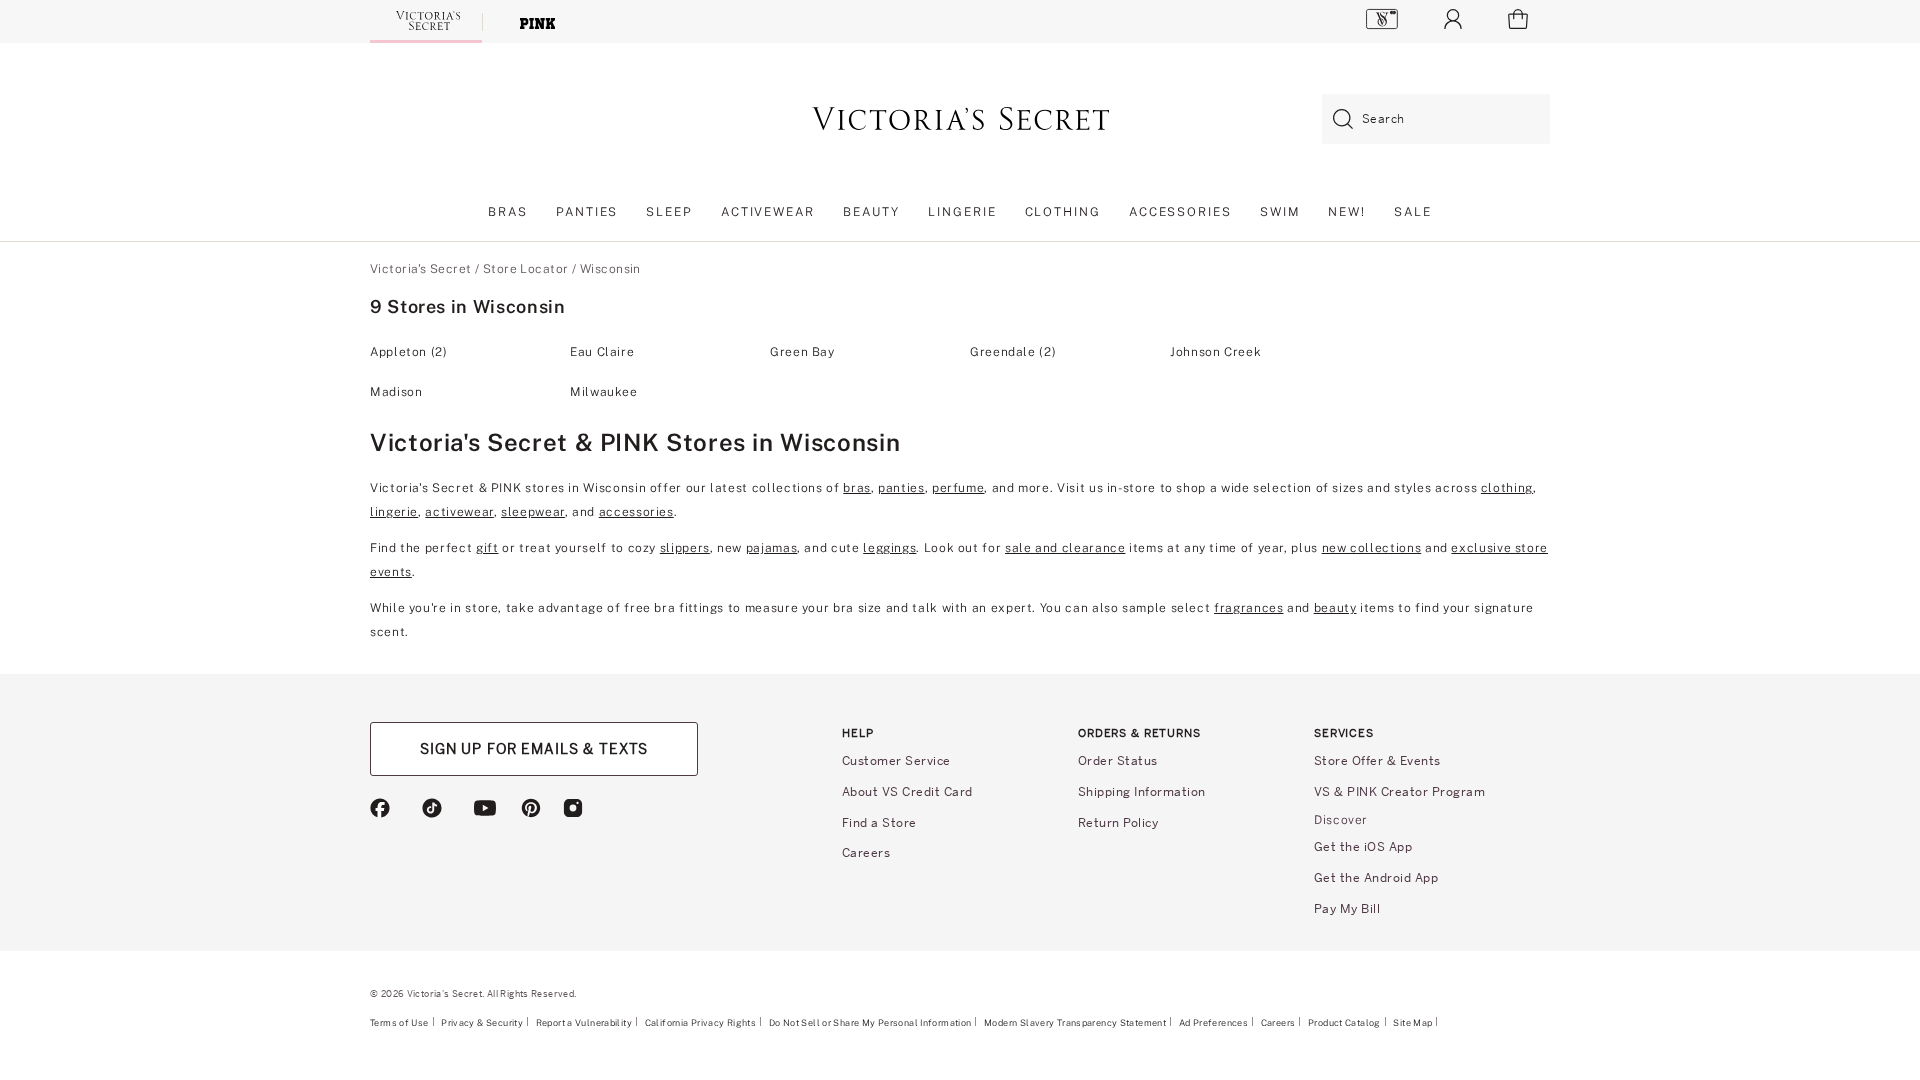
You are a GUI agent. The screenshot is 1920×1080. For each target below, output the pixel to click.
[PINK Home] (538, 22)
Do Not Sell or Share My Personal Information (870, 1022)
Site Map (1412, 1022)
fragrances (1248, 608)
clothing (1507, 488)
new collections (1372, 548)
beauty (1335, 608)
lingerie (394, 512)
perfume (958, 488)
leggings (889, 548)
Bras (508, 212)
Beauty (872, 212)
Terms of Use (399, 1022)
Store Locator (526, 269)
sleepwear (533, 512)
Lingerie (962, 212)
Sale (1413, 212)
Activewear (768, 212)
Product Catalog (1344, 1022)
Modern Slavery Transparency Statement (1075, 1023)
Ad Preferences (1213, 1022)
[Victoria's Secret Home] (426, 20)
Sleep (669, 212)
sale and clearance (1065, 548)
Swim (1280, 212)
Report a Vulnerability (584, 1023)
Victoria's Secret (420, 269)
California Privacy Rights (700, 1022)
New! (1347, 212)
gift (487, 548)
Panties (587, 212)
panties (901, 488)
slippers (685, 548)
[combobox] (1436, 119)
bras (857, 488)
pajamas (771, 548)
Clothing (1063, 212)
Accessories (1180, 212)
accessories (636, 512)
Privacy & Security (482, 1022)
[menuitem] (508, 217)
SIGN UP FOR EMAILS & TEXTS (534, 748)
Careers (1278, 1022)
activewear (459, 512)
